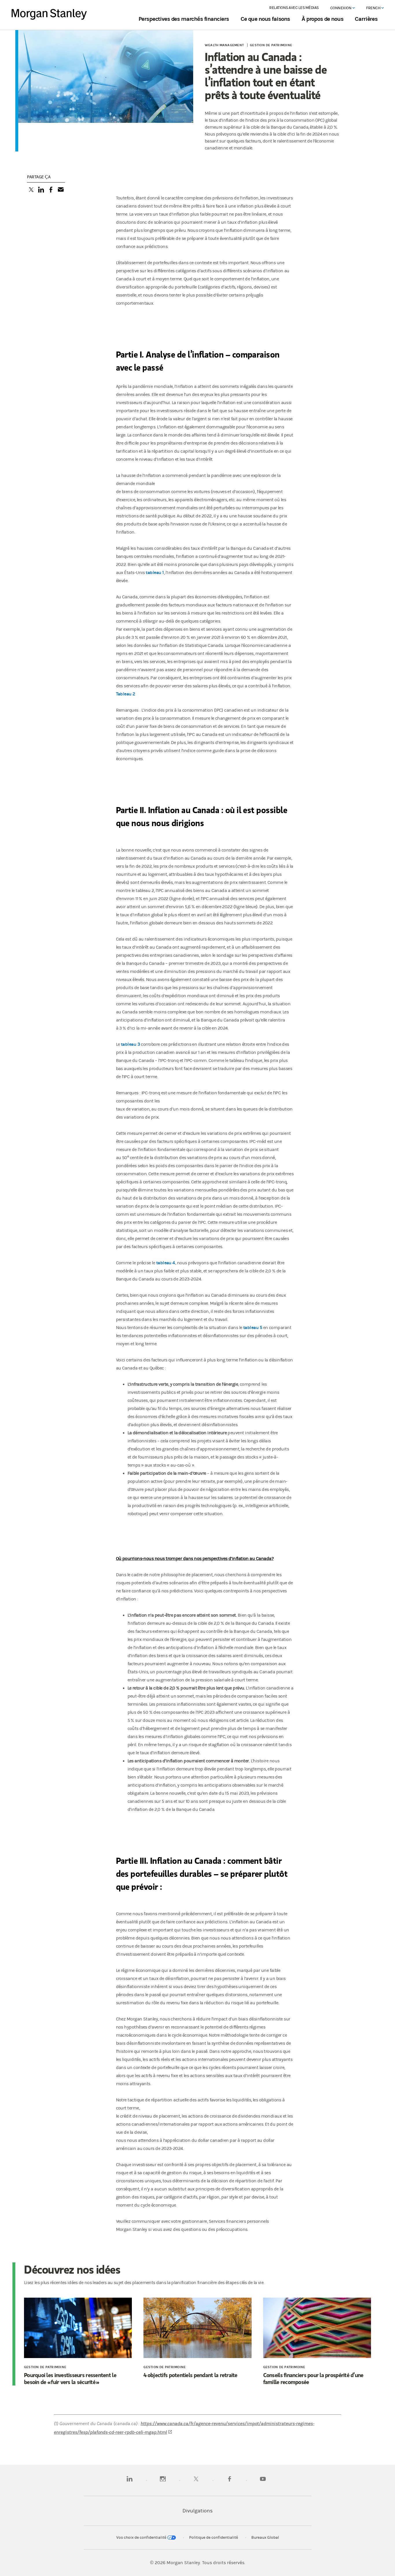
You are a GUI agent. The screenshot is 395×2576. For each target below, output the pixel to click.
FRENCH (374, 8)
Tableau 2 (126, 694)
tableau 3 (130, 1044)
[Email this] (61, 190)
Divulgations (197, 2511)
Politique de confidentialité (214, 2538)
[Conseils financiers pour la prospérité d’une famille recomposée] (317, 2329)
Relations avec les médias (294, 8)
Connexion (341, 8)
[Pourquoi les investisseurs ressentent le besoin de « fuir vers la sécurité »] (78, 2329)
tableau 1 (155, 572)
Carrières (366, 19)
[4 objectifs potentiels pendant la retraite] (197, 2329)
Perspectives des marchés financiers (184, 19)
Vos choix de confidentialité (142, 2538)
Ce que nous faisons (265, 19)
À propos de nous (322, 19)
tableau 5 (253, 1327)
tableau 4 (166, 1263)
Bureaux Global (265, 2538)
